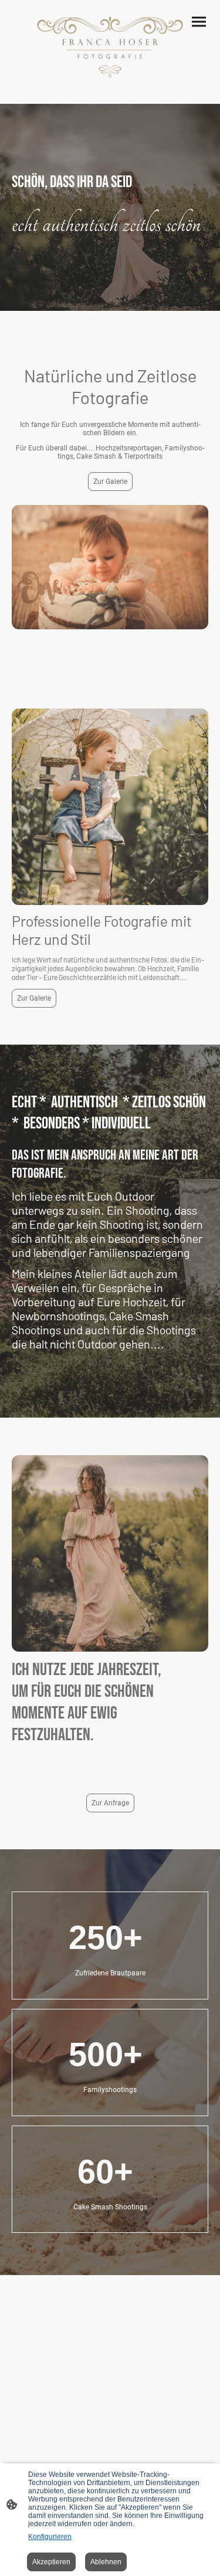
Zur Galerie (110, 482)
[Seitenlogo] (110, 47)
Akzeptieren (51, 2562)
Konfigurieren (50, 2537)
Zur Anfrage (110, 1803)
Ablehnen (106, 2562)
